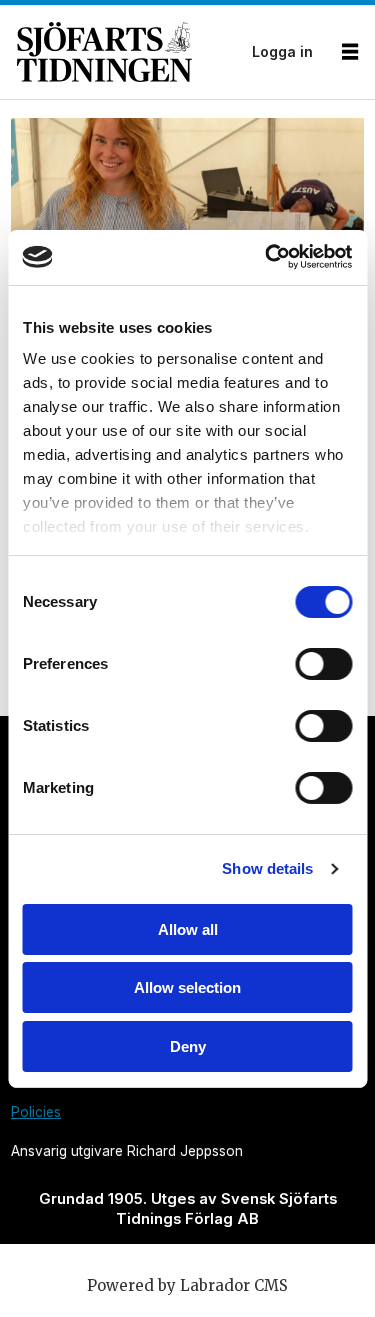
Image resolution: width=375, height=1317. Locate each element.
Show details (267, 868)
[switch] (323, 664)
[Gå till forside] (128, 52)
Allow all (188, 929)
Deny (188, 1046)
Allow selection (187, 987)
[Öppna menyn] (350, 52)
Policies (36, 1112)
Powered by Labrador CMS (187, 1285)
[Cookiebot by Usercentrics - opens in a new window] (267, 256)
